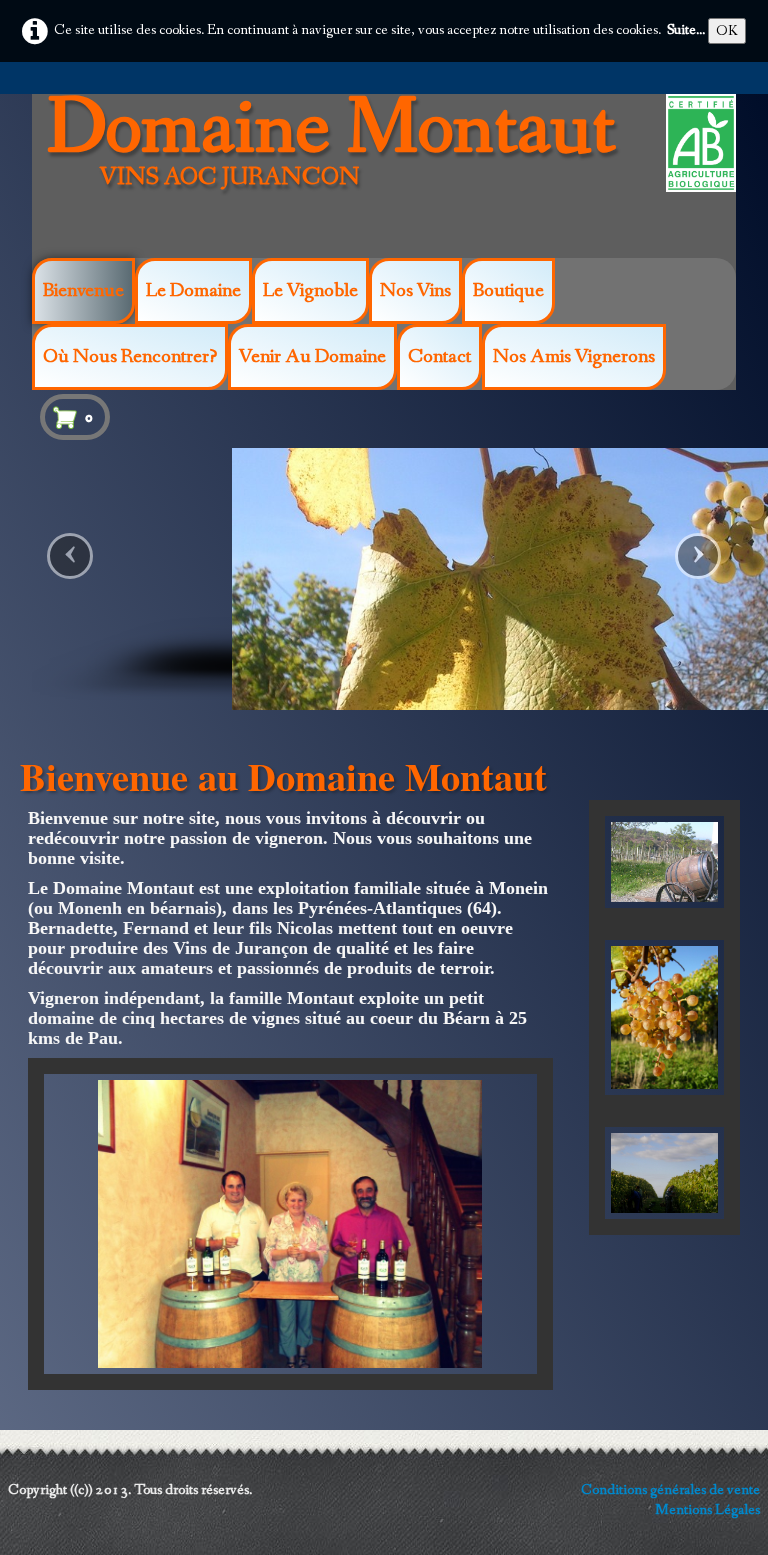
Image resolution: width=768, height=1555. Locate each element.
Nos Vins (415, 291)
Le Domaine (193, 291)
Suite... (686, 30)
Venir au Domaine (312, 357)
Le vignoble (310, 291)
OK (727, 31)
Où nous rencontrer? (130, 357)
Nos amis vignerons (574, 357)
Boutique (508, 291)
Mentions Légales (707, 1510)
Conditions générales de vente (670, 1490)
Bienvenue (83, 291)
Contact (439, 357)
